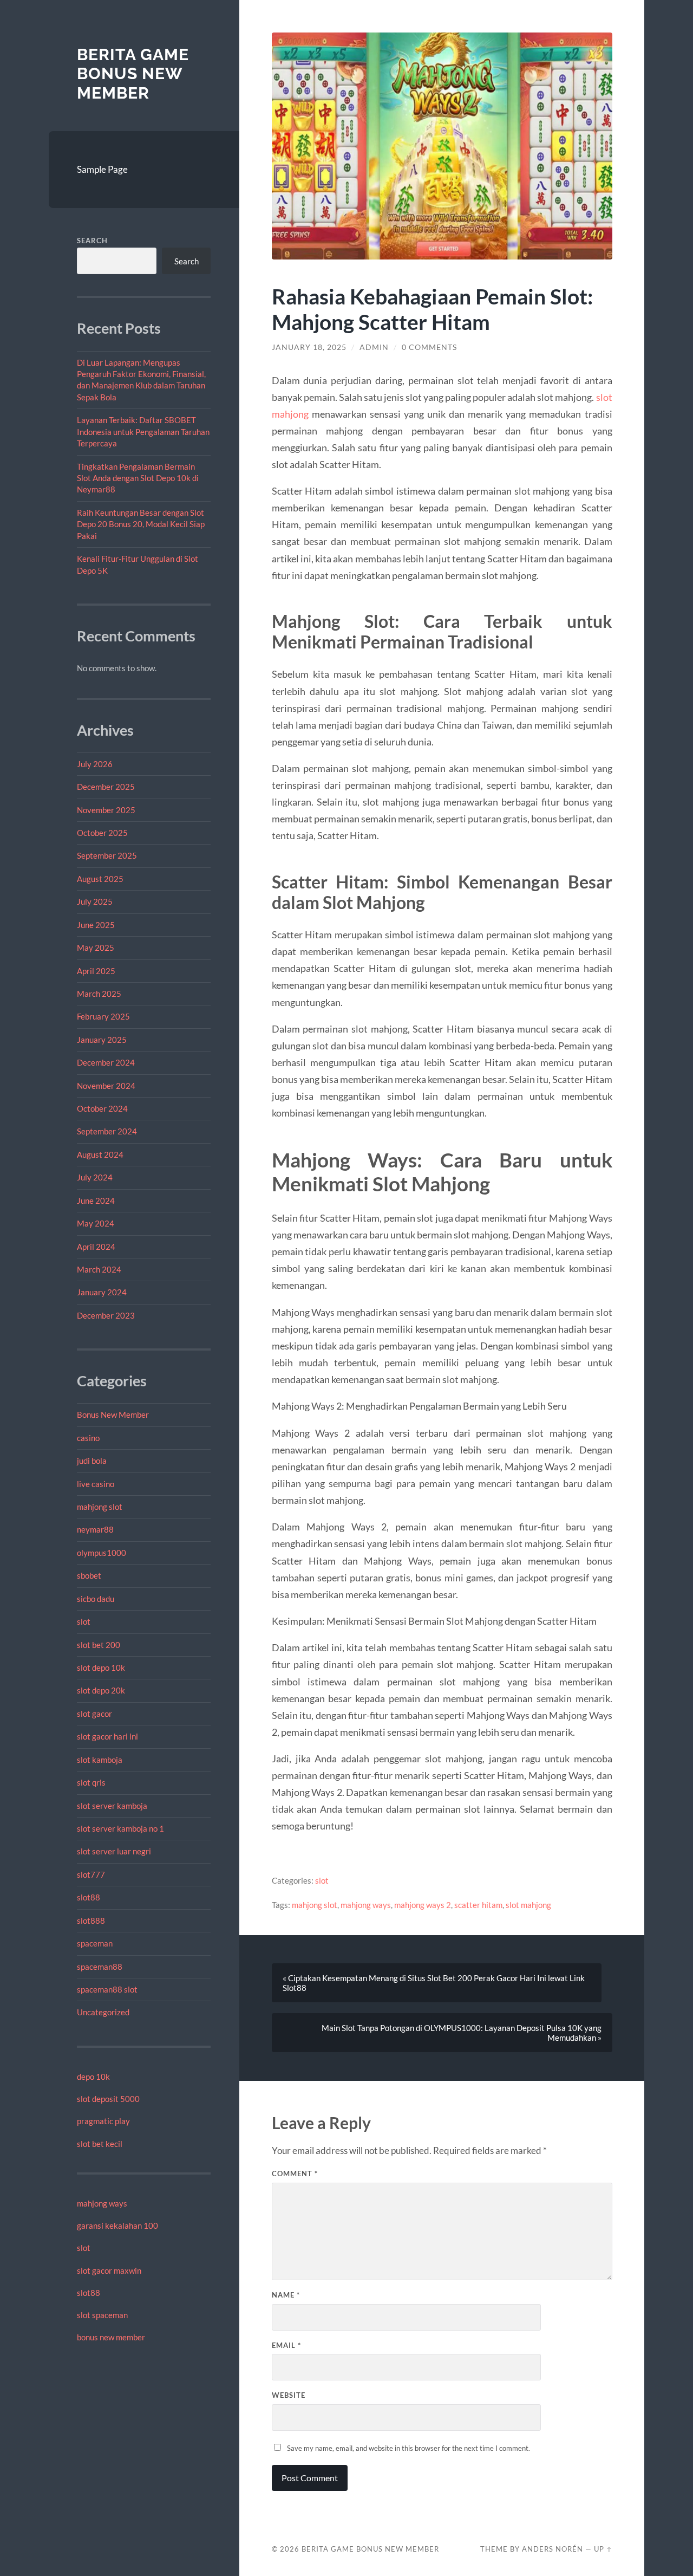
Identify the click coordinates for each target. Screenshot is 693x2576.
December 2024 (106, 1062)
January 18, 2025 (309, 347)
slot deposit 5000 (108, 2099)
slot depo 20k (101, 1690)
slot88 (89, 1897)
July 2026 (95, 764)
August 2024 (100, 1154)
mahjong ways (102, 2203)
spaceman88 (100, 1967)
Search (92, 241)
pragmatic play (103, 2121)
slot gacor (94, 1714)
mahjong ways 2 (423, 1905)
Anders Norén (553, 2549)
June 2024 (96, 1201)
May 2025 (96, 948)
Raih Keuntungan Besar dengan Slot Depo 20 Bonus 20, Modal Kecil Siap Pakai (141, 524)
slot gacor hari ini (107, 1736)
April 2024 (96, 1247)
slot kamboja (100, 1760)
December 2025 (106, 787)
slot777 (91, 1874)
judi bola (92, 1461)
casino (88, 1438)
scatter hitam (478, 1905)
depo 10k (93, 2077)
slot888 (91, 1920)
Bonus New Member (113, 1414)
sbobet (89, 1575)
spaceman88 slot (107, 1989)
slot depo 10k (101, 1667)
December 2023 (106, 1315)
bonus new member (111, 2337)
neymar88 (95, 1529)
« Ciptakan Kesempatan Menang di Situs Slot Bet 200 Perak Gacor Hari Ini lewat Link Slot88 (434, 1983)
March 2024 (99, 1269)
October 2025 (102, 833)
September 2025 (107, 855)
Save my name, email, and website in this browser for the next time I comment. (408, 2448)
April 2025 (96, 971)
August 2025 (100, 879)
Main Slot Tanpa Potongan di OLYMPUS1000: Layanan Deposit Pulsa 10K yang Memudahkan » (462, 2033)
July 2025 (95, 901)
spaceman (95, 1943)
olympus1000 (102, 1553)
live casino (96, 1484)
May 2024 (96, 1223)
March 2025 (99, 994)
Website (289, 2395)
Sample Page (102, 169)
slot (84, 1621)
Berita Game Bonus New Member (133, 74)
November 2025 (106, 810)
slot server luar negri (114, 1851)
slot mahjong (528, 1905)
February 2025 (103, 1016)
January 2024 (102, 1292)
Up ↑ (603, 2549)
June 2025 (96, 925)
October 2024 (102, 1108)
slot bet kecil (100, 2144)
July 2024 (95, 1177)
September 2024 (107, 1131)
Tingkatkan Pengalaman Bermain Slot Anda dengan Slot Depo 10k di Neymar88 (138, 478)
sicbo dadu (96, 1599)
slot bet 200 (99, 1645)
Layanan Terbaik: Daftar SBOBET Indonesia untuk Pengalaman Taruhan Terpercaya (143, 432)
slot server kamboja (112, 1806)
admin (374, 347)
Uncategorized (103, 2012)
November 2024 (106, 1086)
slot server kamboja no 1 (120, 1828)
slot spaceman (102, 2315)
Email (286, 2345)
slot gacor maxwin (109, 2270)
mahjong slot (100, 1507)
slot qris (91, 1782)
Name (286, 2295)
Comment (295, 2173)
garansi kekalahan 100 (117, 2225)
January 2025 (102, 1040)
